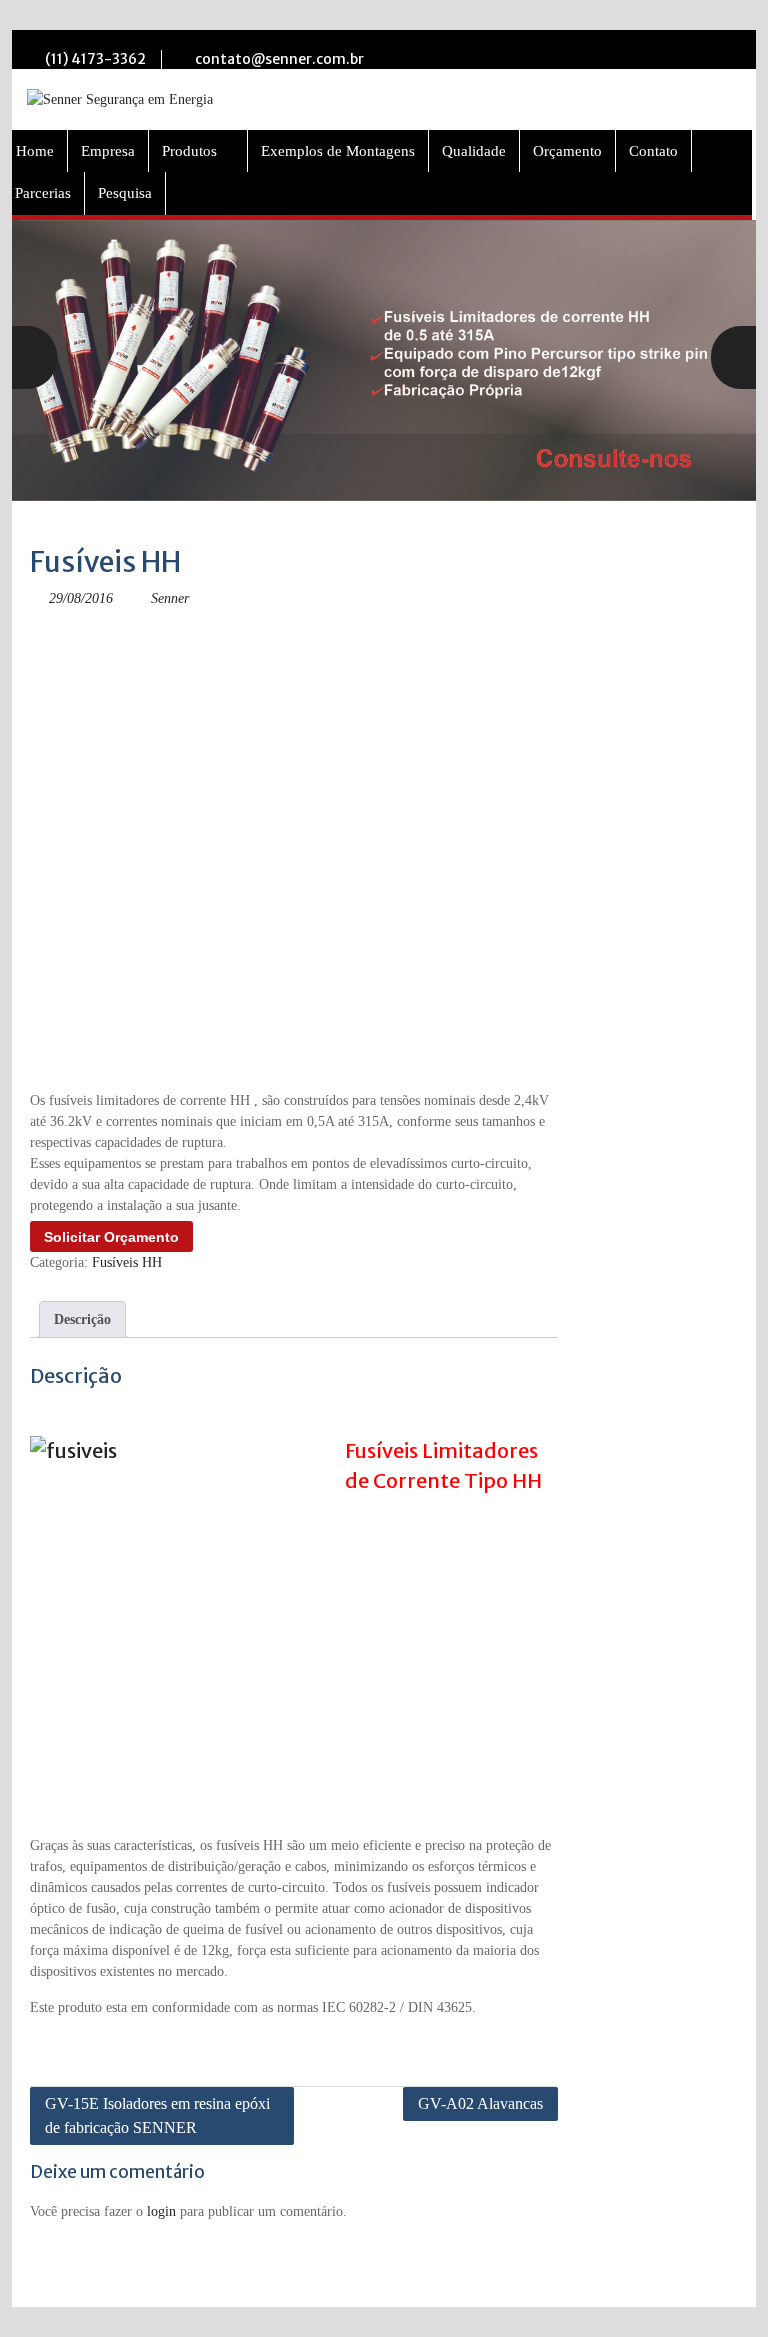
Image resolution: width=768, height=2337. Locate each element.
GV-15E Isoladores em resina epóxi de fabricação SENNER (157, 2115)
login (161, 2211)
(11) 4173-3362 (95, 59)
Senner (170, 598)
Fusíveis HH (127, 1262)
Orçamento (567, 151)
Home (35, 151)
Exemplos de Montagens (338, 151)
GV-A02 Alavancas (480, 2103)
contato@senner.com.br (279, 59)
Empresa (108, 151)
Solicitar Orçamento (111, 1237)
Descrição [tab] (82, 1319)
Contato (653, 151)
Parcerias (43, 193)
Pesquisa (125, 193)
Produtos (189, 151)
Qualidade (474, 151)
